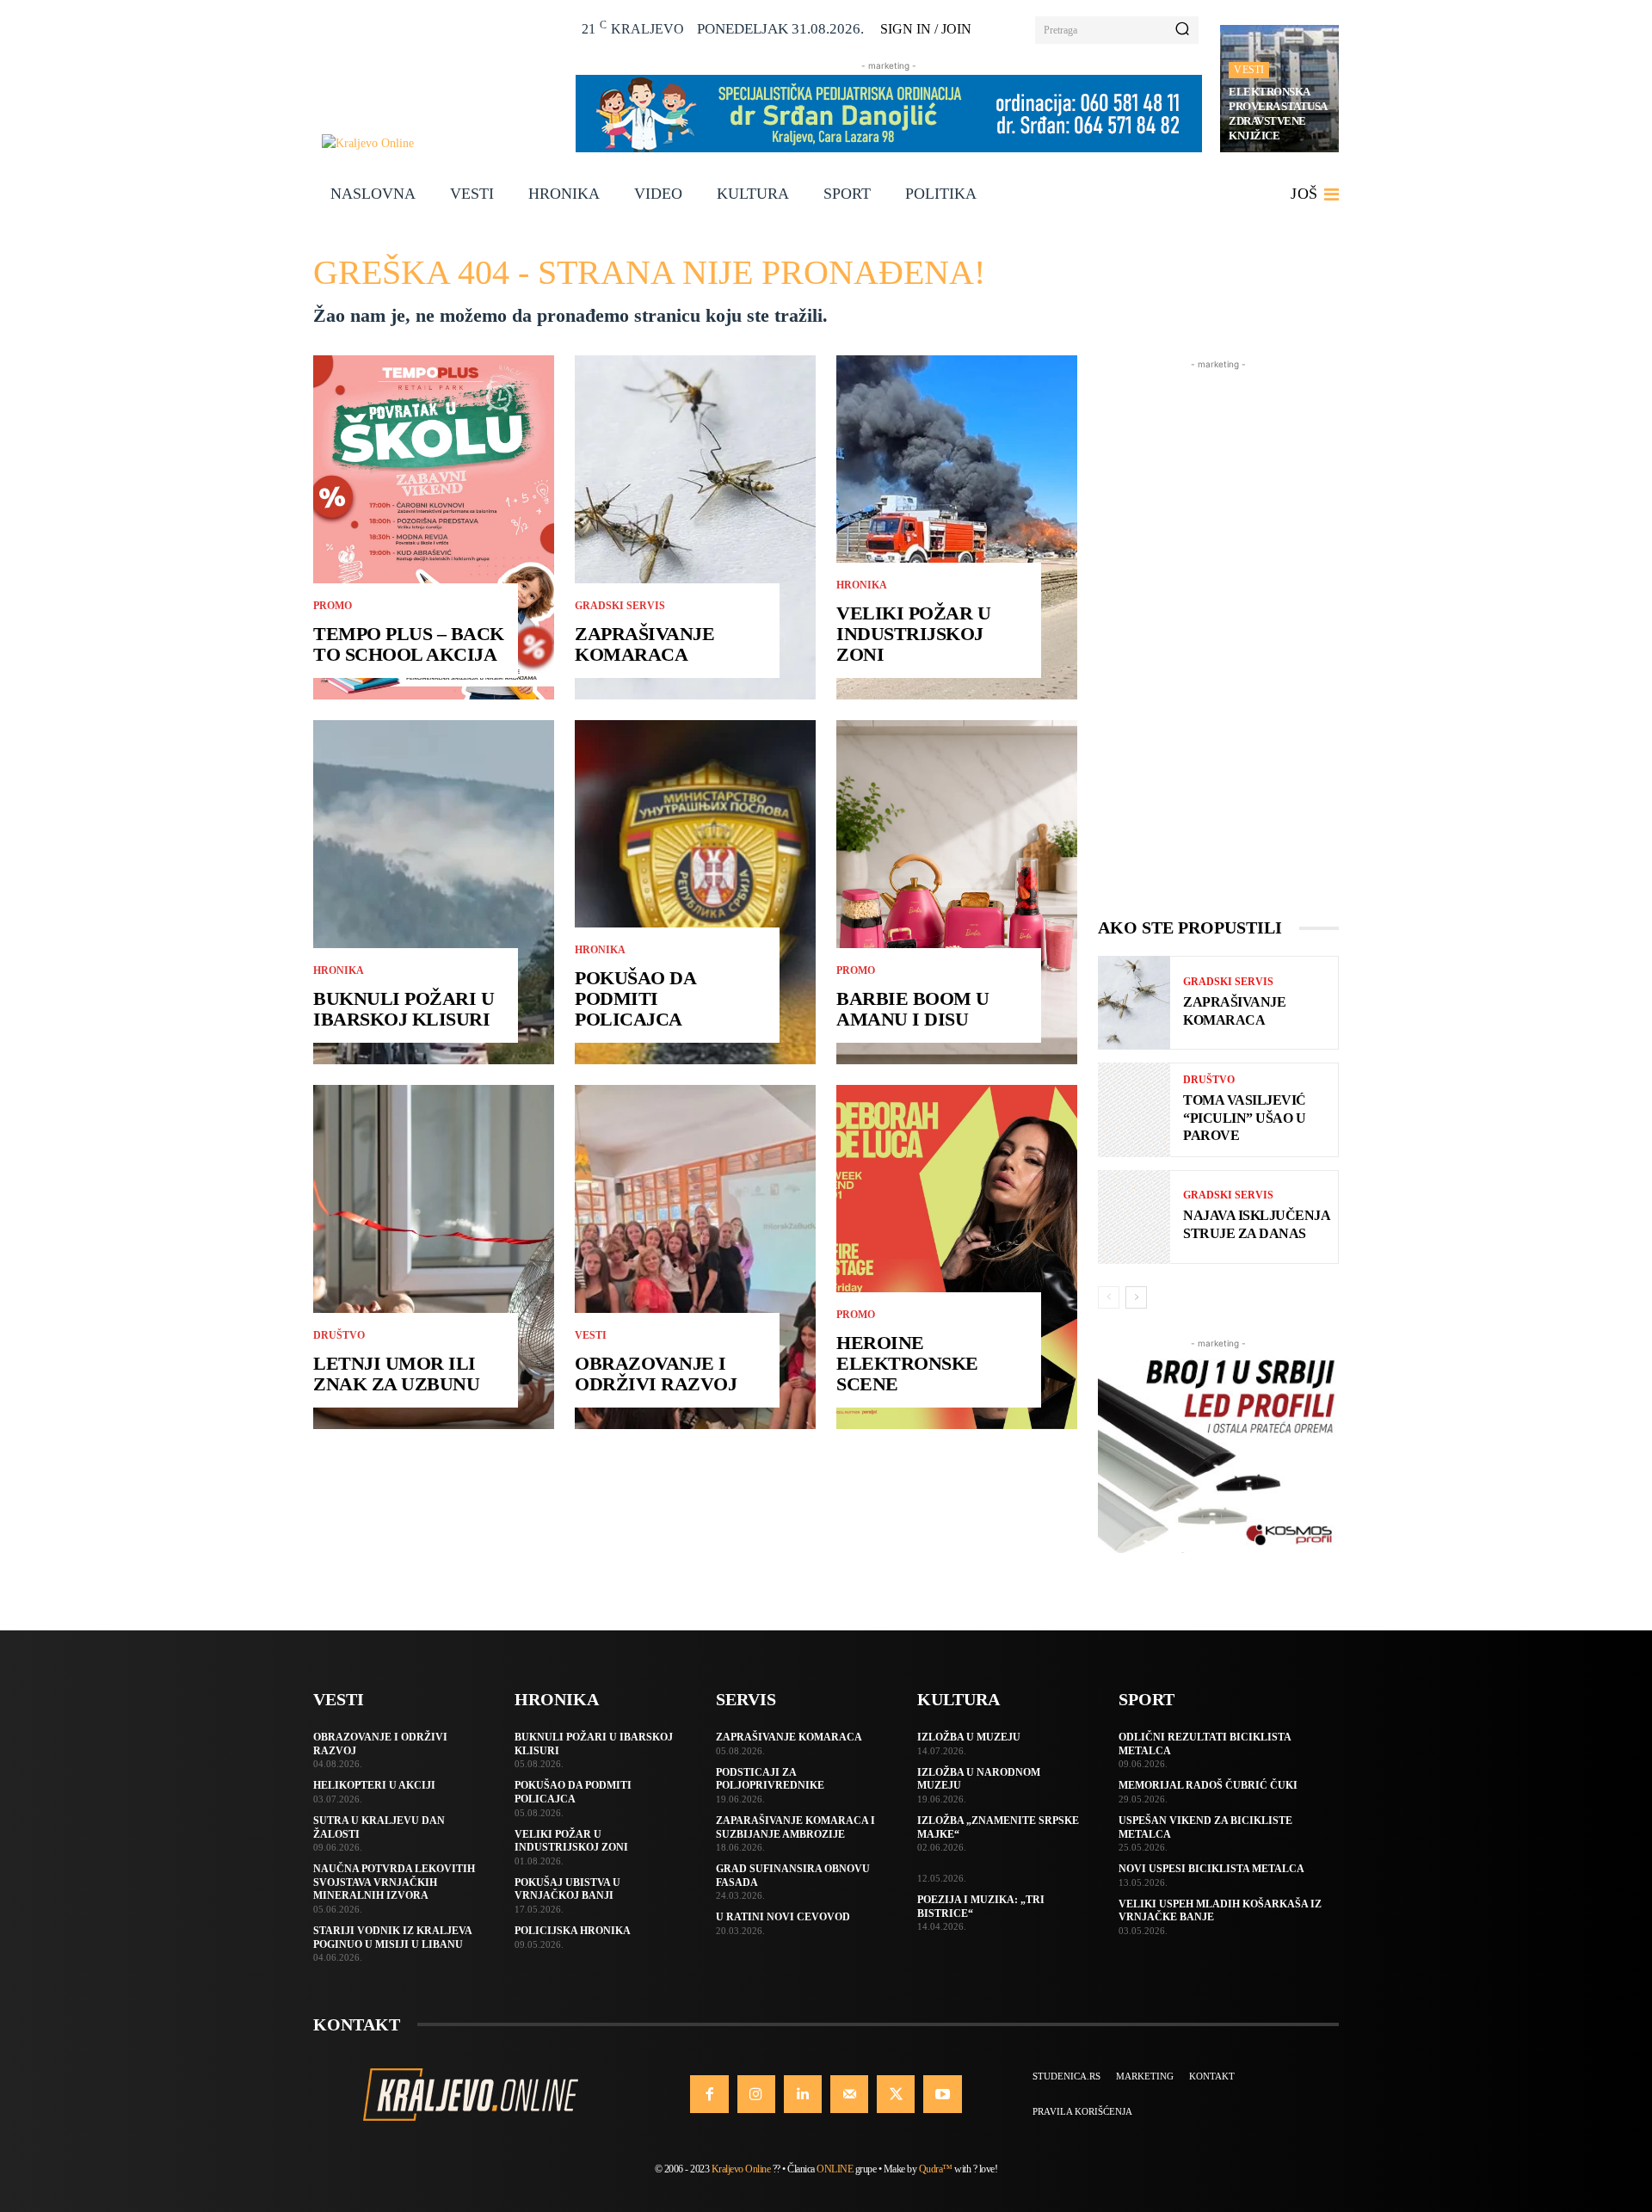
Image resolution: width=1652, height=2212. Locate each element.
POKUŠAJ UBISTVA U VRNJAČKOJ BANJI (567, 1889)
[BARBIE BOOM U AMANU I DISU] (957, 892)
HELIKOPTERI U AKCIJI (374, 1785)
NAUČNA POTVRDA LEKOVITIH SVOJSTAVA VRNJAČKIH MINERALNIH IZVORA (394, 1882)
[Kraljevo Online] (439, 143)
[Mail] (849, 2094)
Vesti (1249, 70)
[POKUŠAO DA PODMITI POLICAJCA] (695, 892)
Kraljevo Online (741, 2169)
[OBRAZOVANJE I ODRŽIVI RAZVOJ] (695, 1257)
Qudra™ (936, 2169)
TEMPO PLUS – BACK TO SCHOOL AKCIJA (409, 644)
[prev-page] (1109, 1297)
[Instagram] (756, 2094)
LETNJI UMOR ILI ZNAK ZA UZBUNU (396, 1374)
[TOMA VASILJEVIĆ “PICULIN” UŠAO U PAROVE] (1134, 1109)
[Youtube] (942, 2094)
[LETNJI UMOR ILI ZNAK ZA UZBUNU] (434, 1257)
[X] (896, 2094)
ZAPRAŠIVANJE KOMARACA (644, 644)
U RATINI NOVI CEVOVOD (783, 1917)
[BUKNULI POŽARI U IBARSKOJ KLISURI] (434, 892)
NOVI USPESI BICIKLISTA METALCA (1211, 1869)
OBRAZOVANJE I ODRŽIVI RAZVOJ (656, 1374)
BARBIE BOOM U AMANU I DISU (913, 1009)
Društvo (339, 1335)
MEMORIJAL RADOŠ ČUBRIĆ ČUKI (1208, 1785)
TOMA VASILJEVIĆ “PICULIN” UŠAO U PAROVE (1245, 1118)
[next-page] (1136, 1297)
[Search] (1182, 30)
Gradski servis (620, 606)
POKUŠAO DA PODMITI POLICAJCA (635, 998)
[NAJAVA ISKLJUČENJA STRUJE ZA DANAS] (1134, 1217)
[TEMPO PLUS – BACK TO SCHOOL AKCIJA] (434, 527)
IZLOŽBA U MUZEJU (969, 1737)
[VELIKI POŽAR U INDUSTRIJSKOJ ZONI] (957, 527)
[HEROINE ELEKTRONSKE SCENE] (957, 1257)
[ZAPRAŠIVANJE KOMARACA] (695, 527)
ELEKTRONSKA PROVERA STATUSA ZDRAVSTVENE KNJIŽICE (1278, 114)
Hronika (339, 970)
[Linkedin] (803, 2094)
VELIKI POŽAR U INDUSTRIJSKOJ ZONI (913, 634)
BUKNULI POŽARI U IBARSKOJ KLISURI (404, 1009)
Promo (333, 606)
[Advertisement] (1218, 632)
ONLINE (835, 2169)
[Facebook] (709, 2094)
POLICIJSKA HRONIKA (573, 1931)
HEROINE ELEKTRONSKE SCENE (907, 1363)
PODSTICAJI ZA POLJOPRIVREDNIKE (770, 1779)
